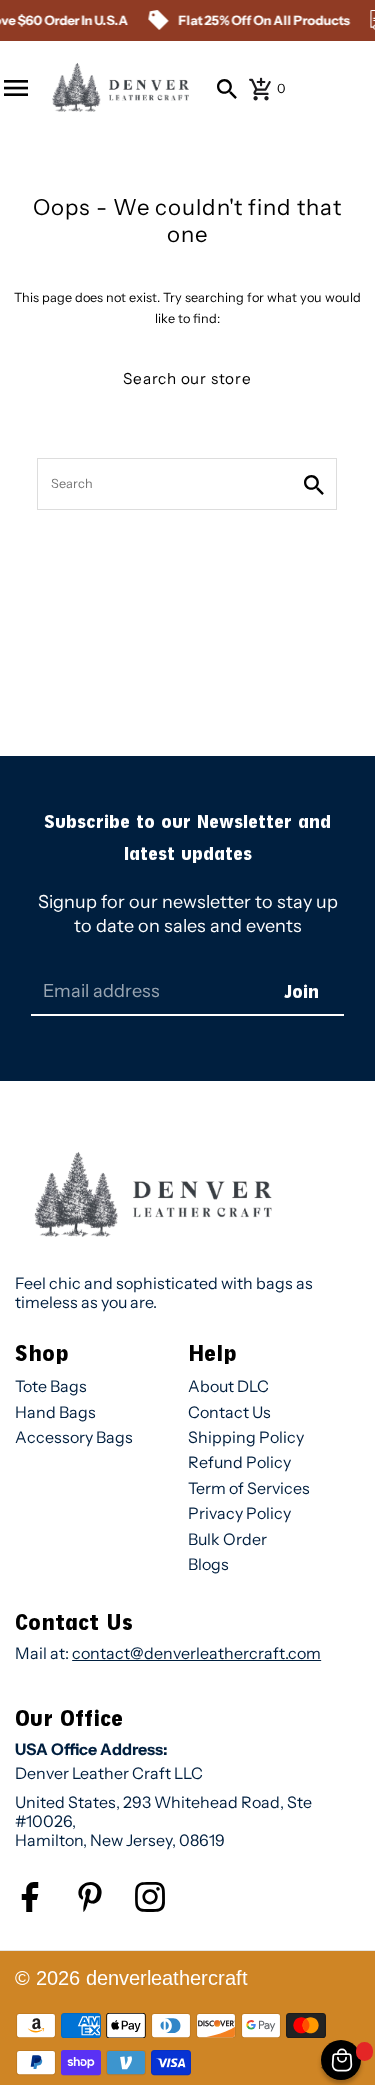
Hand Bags (55, 1412)
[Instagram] (165, 1907)
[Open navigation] (16, 88)
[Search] (227, 88)
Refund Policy (239, 1462)
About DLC (228, 1386)
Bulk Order (227, 1539)
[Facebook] (45, 1907)
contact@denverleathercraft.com (196, 1653)
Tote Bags (51, 1386)
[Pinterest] (105, 1907)
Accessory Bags (74, 1437)
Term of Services (249, 1488)
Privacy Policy (239, 1513)
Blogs (208, 1564)
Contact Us (229, 1412)
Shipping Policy (246, 1437)
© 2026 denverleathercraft (131, 1978)
